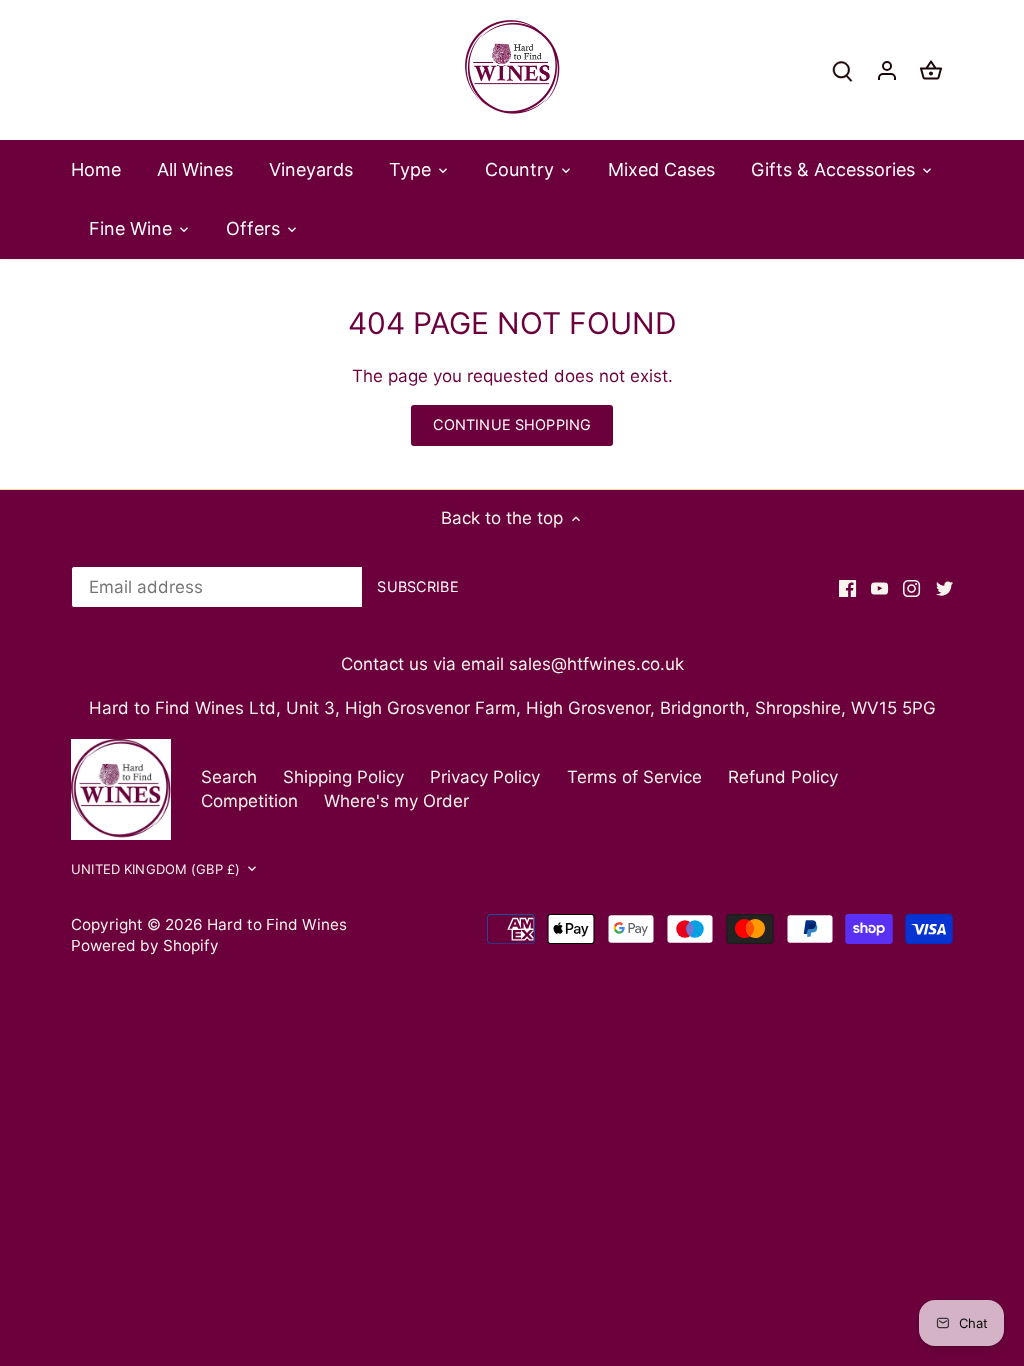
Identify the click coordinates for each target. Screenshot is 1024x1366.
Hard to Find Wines (277, 924)
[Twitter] (944, 588)
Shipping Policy (343, 777)
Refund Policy (783, 777)
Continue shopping (512, 424)
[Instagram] (911, 588)
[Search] (843, 70)
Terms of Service (634, 777)
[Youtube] (879, 588)
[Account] (887, 70)
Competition (249, 801)
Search (229, 777)
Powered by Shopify (145, 945)
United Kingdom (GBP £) (155, 869)
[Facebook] (847, 588)
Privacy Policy (485, 777)
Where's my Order (396, 801)
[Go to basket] (931, 70)
